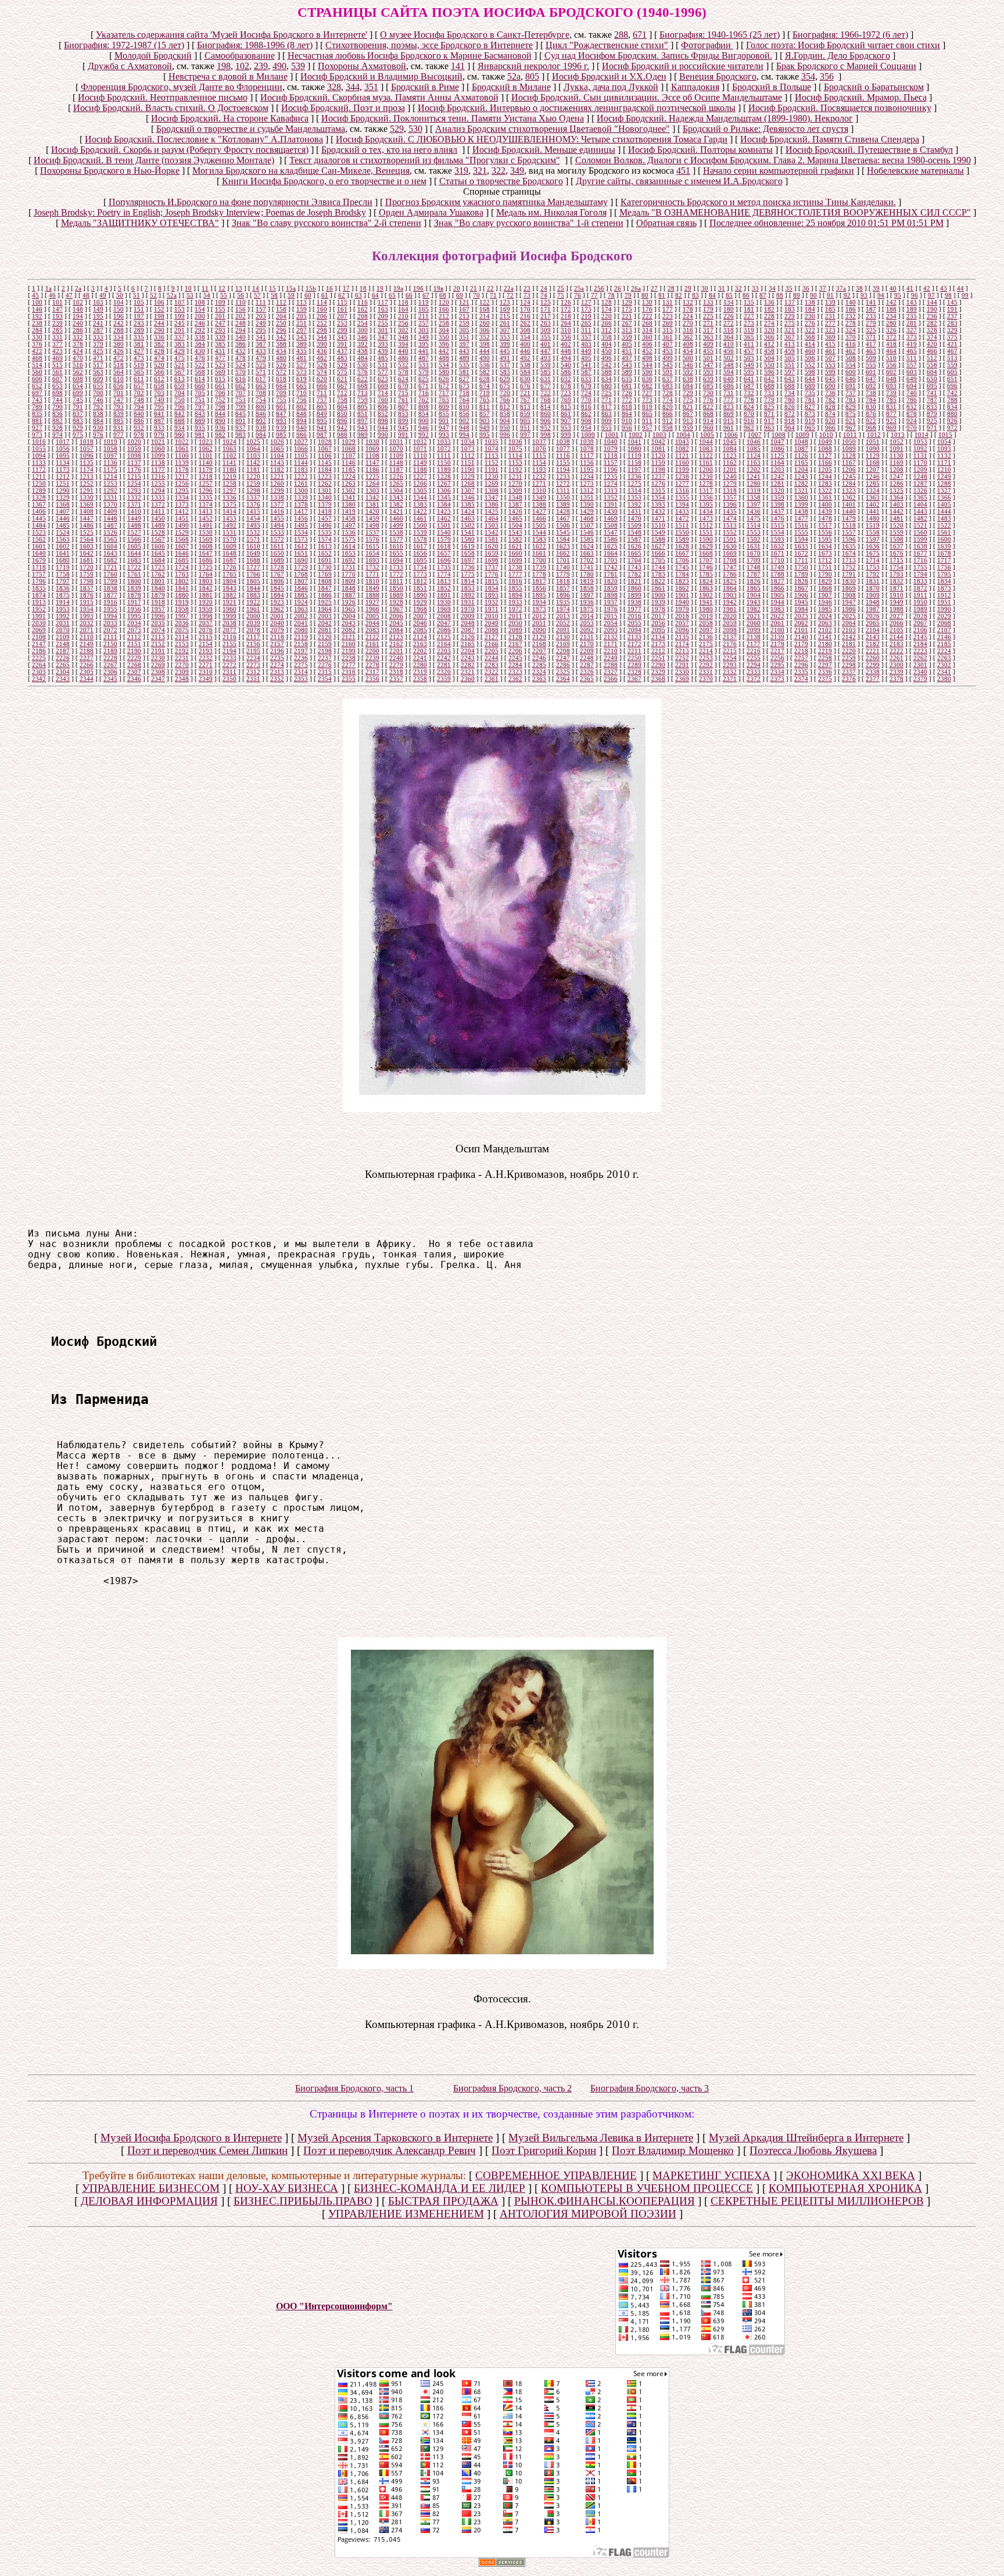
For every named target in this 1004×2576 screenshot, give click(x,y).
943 (363, 428)
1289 (39, 490)
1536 (349, 532)
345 (342, 337)
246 (200, 323)
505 (790, 358)
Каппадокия (695, 87)
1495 (301, 525)
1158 (634, 463)
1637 (897, 546)
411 (749, 344)
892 (261, 421)
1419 (349, 511)
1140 (206, 463)
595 (749, 372)
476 (200, 358)
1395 (706, 504)
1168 (873, 463)
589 (627, 372)
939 (281, 428)
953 (566, 428)
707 (241, 393)
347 (383, 337)
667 (342, 386)
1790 (825, 574)
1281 (777, 483)
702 (139, 393)
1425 (492, 511)
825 (769, 407)
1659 (492, 553)
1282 (801, 483)
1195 (587, 470)
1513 (730, 525)
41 (910, 288)
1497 (349, 525)
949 (485, 428)
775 (688, 400)
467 (952, 351)
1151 (468, 463)
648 (891, 379)
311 (586, 330)
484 (363, 358)
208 (363, 316)
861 (566, 414)
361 (668, 337)
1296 (206, 490)
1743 (634, 567)
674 (485, 386)
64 (375, 295)
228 (769, 316)
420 (932, 344)
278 (851, 323)
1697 (468, 560)
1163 (754, 463)
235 (912, 316)
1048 (801, 442)
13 (239, 288)
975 (78, 435)
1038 (563, 442)
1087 (801, 449)
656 (119, 386)
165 (424, 309)
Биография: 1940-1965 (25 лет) (720, 35)
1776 (492, 574)
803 (322, 407)
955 (607, 428)
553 (830, 365)
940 (302, 428)
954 (586, 428)
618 (281, 379)
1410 (134, 511)
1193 (539, 470)
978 (139, 435)
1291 (87, 490)
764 (464, 400)
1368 (63, 504)
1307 (468, 490)
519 (139, 365)
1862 (682, 588)
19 (380, 288)
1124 (754, 456)
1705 (658, 560)
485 (383, 358)
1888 (372, 595)
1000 (588, 435)
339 (220, 337)
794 (139, 407)
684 (688, 386)
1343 (396, 497)
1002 (636, 435)
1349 (539, 497)
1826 (754, 581)
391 (342, 344)
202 (241, 316)
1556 (825, 532)
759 (363, 400)
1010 (826, 435)
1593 (777, 539)
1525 (87, 532)
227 (749, 316)
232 (851, 316)
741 (932, 393)
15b (311, 288)
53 (190, 295)
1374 (206, 504)
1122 (706, 456)
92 (847, 295)
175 (627, 309)
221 (627, 316)
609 (98, 379)
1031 (396, 442)
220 (607, 316)
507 (830, 358)
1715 (897, 560)
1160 (682, 463)
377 (58, 344)
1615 (372, 546)
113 (302, 302)
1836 (63, 588)
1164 (777, 463)
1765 (230, 574)
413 (790, 344)
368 (810, 337)
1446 (63, 518)
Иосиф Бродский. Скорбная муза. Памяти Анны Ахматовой (379, 97)
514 (37, 365)
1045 (730, 442)
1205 (825, 470)
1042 (658, 442)
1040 (611, 442)
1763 (182, 574)
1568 (182, 539)
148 (78, 309)
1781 (611, 574)
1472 (682, 518)
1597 (873, 539)
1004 (683, 435)
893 (281, 421)
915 (729, 421)
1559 (897, 532)
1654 (372, 553)
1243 (801, 476)
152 (159, 309)
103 (98, 302)
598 (810, 372)
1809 (349, 581)
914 (708, 421)
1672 (801, 553)
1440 (849, 511)
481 (302, 358)
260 (485, 323)
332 (78, 337)
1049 (825, 442)
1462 (444, 518)
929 (78, 428)
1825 (730, 581)
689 (810, 386)
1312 (587, 490)
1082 (682, 449)
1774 (444, 574)
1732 (372, 567)
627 (464, 379)
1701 (563, 560)
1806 (277, 581)
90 (813, 295)
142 (891, 302)
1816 (515, 581)
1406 (39, 511)
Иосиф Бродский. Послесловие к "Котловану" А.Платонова (204, 139)
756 (302, 400)
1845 (277, 588)
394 (403, 344)
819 (647, 407)
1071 (420, 449)
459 (790, 351)
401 (546, 344)
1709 (754, 560)
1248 (920, 476)
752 (220, 400)
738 (871, 393)
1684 (158, 560)
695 (932, 386)
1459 (372, 518)
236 (932, 316)
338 (200, 337)
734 (790, 393)
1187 (396, 470)
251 (302, 323)
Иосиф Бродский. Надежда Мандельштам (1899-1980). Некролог (725, 118)
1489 (158, 525)
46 (52, 295)
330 (37, 337)
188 (891, 309)
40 (893, 288)
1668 (706, 553)
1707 (706, 560)
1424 (468, 511)
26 (618, 288)
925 (932, 421)
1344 (420, 497)
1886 (325, 595)
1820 (611, 581)
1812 (420, 581)
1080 (634, 449)
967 (851, 428)
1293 (134, 490)
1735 (444, 567)
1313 (611, 490)
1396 (730, 504)
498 (647, 358)
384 (200, 344)
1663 (587, 553)
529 (397, 129)
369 (830, 337)
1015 (945, 435)
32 (738, 288)
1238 (682, 476)
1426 (515, 511)
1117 (587, 456)
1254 (134, 483)
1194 (563, 470)
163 (383, 309)
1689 (277, 560)
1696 (444, 560)
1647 (206, 553)
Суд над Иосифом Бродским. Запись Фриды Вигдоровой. (658, 55)
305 (464, 330)
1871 (897, 588)
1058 (110, 449)
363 (708, 337)
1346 (468, 497)
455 (708, 351)
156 (241, 309)
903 (485, 421)
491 (505, 358)
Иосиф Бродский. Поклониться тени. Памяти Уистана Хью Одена (453, 118)
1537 (372, 532)
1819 (587, 581)
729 (688, 393)
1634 (825, 546)
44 (960, 288)
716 (424, 393)
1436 (754, 511)
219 (586, 316)
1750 (801, 567)
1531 (230, 532)
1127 (825, 456)
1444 (944, 511)
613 (180, 379)
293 (220, 330)
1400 (825, 504)
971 (932, 428)
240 (78, 323)
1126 (801, 456)
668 (363, 386)
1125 (777, 456)
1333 (158, 497)
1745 (682, 567)
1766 (253, 574)
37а (841, 288)
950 (505, 428)
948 (464, 428)
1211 (39, 476)
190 (932, 309)
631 (546, 379)
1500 (420, 525)
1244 (825, 476)
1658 (468, 553)
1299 (277, 490)
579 (424, 372)
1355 (682, 497)
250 (281, 323)
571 (261, 372)
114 (322, 302)
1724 (182, 567)
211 (424, 316)
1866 (777, 588)
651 (952, 379)
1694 (396, 560)
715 (403, 393)
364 (729, 337)
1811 (396, 581)
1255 (158, 483)
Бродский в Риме (425, 87)
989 (363, 435)
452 (647, 351)
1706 (682, 560)
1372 (158, 504)
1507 (587, 525)
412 (769, 344)
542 (607, 365)
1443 (920, 511)
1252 (87, 483)
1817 (539, 581)
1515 (777, 525)
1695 (420, 560)
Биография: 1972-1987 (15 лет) (124, 45)
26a (636, 288)
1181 (253, 470)
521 (180, 365)
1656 (420, 553)
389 (302, 344)
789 (37, 407)
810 (464, 407)
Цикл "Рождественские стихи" (607, 45)
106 (159, 302)
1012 (874, 435)
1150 (444, 463)
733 (769, 393)
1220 (253, 476)
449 (586, 351)
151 (139, 309)
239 (261, 66)
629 (505, 379)
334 (119, 337)
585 (546, 372)
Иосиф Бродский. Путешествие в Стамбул (869, 150)
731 (729, 393)
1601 (39, 546)
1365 (920, 497)
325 (871, 330)
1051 (873, 442)
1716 (920, 560)
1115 (539, 456)
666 (322, 386)
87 (763, 295)
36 (806, 288)
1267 (444, 483)
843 (200, 414)
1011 (850, 435)
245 (180, 323)
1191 (492, 470)
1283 (825, 483)
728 (668, 393)
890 (220, 421)
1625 (611, 546)
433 (261, 351)
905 (525, 421)
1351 (587, 497)
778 (749, 400)
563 (98, 372)
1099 (158, 456)
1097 (110, 456)
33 (755, 288)
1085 (754, 449)
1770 (349, 574)
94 (881, 295)
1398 (777, 504)
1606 (158, 546)
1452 (206, 518)
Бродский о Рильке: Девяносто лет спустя (765, 129)
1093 (944, 449)
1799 (110, 581)
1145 (325, 463)
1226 (396, 476)
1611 (277, 546)
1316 (682, 490)
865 (647, 414)
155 (220, 309)
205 (302, 316)
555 (871, 365)
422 (37, 351)
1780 (587, 574)
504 (769, 358)
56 (241, 295)
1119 (634, 456)
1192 (515, 470)
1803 (206, 581)
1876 (87, 595)
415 (830, 344)
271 (708, 323)
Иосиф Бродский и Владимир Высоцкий (381, 76)
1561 (944, 532)
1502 (468, 525)
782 (830, 400)
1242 (777, 476)
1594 (801, 539)
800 (261, 407)
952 (546, 428)
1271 (539, 483)
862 (586, 414)
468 (37, 358)
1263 (349, 483)
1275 (634, 483)
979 (159, 435)
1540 (444, 532)
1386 (492, 504)
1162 (730, 463)
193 (58, 316)
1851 (420, 588)
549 (749, 365)
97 (931, 295)
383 (180, 344)
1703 (611, 560)
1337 (253, 497)
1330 (87, 497)
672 (444, 386)
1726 (230, 567)
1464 (492, 518)
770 (586, 400)
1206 (849, 470)
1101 (206, 456)
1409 (110, 511)
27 (654, 288)
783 (851, 400)
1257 (206, 483)
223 (668, 316)
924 (912, 421)
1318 (730, 490)
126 (566, 302)
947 (444, 428)
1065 (277, 449)
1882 (230, 595)
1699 (515, 560)
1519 (873, 525)
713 (363, 393)
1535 (325, 532)
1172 (39, 470)
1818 (563, 581)
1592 (754, 539)
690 (830, 386)
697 (37, 393)
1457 (325, 518)
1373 (182, 504)
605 (952, 372)
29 (688, 288)
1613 (325, 546)
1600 (944, 539)
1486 (87, 525)
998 (546, 435)
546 (688, 365)
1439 (825, 511)
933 (159, 428)
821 (688, 407)
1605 (134, 546)
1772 (396, 574)
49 (103, 295)
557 (912, 365)
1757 (39, 574)
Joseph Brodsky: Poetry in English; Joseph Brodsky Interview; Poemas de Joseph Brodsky (200, 212)
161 (342, 309)
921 (851, 421)
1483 (944, 518)
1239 (706, 476)
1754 (897, 567)
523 (220, 365)
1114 (515, 456)
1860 (634, 588)
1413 (206, 511)
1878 (134, 595)
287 (98, 330)
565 (139, 372)
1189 (444, 470)
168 (485, 309)
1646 (182, 553)
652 (37, 386)
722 (546, 393)
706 (220, 393)
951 (525, 428)
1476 (777, 518)
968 (871, 428)
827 (810, 407)
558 (932, 365)
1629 (706, 546)
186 (851, 309)
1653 (349, 553)
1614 (349, 546)
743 (37, 400)
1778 (539, 574)
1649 (253, 553)
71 (493, 295)
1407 (63, 511)
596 (769, 372)
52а (514, 76)
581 (464, 372)
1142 (253, 463)
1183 (301, 470)
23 (527, 288)
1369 (87, 504)
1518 (849, 525)
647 (871, 379)
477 (220, 358)
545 (668, 365)
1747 (730, 567)
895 (322, 421)
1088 (825, 449)
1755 (920, 567)
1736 (468, 567)
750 (180, 400)
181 (749, 309)
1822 (658, 581)
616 (241, 379)
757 (322, 400)
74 (544, 295)
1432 (658, 511)
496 (607, 358)
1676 (897, 553)
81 (662, 295)
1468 (587, 518)
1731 (349, 567)
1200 (706, 470)
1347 (492, 497)
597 (790, 372)
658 (159, 386)
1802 (182, 581)
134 (729, 302)
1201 (730, 470)
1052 (897, 442)
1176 (134, 470)
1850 (396, 588)
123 (505, 302)
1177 (158, 470)
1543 (515, 532)
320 (769, 330)
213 (464, 316)
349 (517, 171)
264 (566, 323)
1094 (39, 456)
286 (78, 330)
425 (98, 351)
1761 (134, 574)
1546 (587, 532)
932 (139, 428)
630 (525, 379)
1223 (325, 476)
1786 (730, 574)
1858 (587, 588)
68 (443, 295)
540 (566, 365)
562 (78, 372)
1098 (134, 456)
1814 (468, 581)
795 (159, 407)
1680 (63, 560)
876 (871, 414)
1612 (301, 546)
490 (279, 66)
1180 (230, 470)
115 (342, 302)
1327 (944, 490)
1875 (63, 595)
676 (525, 386)
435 (302, 351)
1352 (611, 497)
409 (708, 344)
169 (505, 309)
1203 (777, 470)
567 (180, 372)
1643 (110, 553)
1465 (515, 518)
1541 (468, 532)
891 (241, 421)
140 (851, 302)
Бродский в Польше (772, 87)
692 (871, 386)
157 (261, 309)
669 (383, 386)
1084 (730, 449)
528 (322, 365)
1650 (277, 553)
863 (607, 414)
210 (403, 316)
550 (769, 365)
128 (607, 302)
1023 (206, 442)
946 (424, 428)
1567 (158, 539)
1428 (563, 511)
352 (485, 337)
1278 (706, 483)
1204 (801, 470)
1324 (873, 490)
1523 (39, 532)
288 (621, 35)
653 (58, 386)
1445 (39, 518)
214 (485, 316)
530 (415, 129)
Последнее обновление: (826, 223)
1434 (706, 511)
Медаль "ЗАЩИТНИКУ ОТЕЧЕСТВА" (140, 223)
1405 (944, 504)
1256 (182, 483)
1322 (825, 490)
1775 (468, 574)
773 (647, 400)
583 (505, 372)
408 (688, 344)
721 (525, 393)
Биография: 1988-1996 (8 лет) (255, 45)
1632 (777, 546)
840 (139, 414)
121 (464, 302)
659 (180, 386)
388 (281, 344)
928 (58, 428)
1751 (825, 567)
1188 (420, 470)
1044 (706, 442)
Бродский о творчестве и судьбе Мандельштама (251, 129)
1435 (730, 511)
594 (729, 372)
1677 (920, 553)
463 (871, 351)
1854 (492, 588)
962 (749, 428)
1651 (301, 553)
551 (790, 365)
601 (871, 372)
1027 (301, 442)
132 (688, 302)
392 (363, 344)
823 (729, 407)
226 (729, 316)
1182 (277, 470)
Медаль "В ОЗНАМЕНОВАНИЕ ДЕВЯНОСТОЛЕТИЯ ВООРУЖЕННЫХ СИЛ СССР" (795, 212)
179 (708, 309)
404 (607, 344)
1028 (325, 442)
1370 (110, 504)
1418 (325, 511)
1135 (87, 463)
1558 (873, 532)
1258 (230, 483)
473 (139, 358)
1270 (515, 483)
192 (37, 316)
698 (58, 393)
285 (58, 330)
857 (485, 414)
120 (444, 302)
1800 (134, 581)
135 (749, 302)
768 (546, 400)
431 (220, 351)
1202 (754, 470)
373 (912, 337)
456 (729, 351)
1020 (134, 442)
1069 (372, 449)
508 (851, 358)
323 (830, 330)
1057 (87, 449)
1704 (634, 560)
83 (695, 295)
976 (98, 435)
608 (78, 379)
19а (398, 288)
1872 (920, 588)
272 (729, 323)
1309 (515, 490)
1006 (731, 435)
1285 (873, 483)
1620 (492, 546)
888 (180, 421)
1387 (515, 504)
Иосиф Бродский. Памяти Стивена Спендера (830, 139)
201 (220, 316)
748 (139, 400)
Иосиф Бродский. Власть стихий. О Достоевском (171, 108)
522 (200, 365)
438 (363, 351)
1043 (682, 442)
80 (645, 295)
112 (281, 302)
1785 (706, 574)
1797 (63, 581)
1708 (730, 560)
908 (586, 421)
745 (78, 400)
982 (220, 435)
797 (200, 407)
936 (220, 428)
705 (200, 393)
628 (485, 379)
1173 (63, 470)
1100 (182, 456)
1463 (468, 518)
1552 (730, 532)
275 (790, 323)
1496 (325, 525)
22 (490, 288)
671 (640, 35)
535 (464, 365)
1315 (658, 490)
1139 (182, 463)
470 (78, 358)
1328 (39, 497)
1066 (301, 449)
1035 (492, 442)
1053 (920, 442)
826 (790, 407)
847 (281, 414)
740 (912, 393)
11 (205, 288)
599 (830, 372)
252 (322, 323)
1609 (230, 546)
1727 (253, 567)
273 (749, 323)
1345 (444, 497)
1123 (730, 456)
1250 (39, 483)
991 (403, 435)
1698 (492, 560)
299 (342, 330)
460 (810, 351)
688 (769, 386)
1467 (563, 518)
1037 (539, 442)
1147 (372, 463)
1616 (396, 546)
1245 (849, 476)
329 (952, 330)
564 (119, 372)
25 (561, 288)
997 (525, 435)
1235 (611, 476)
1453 (230, 518)
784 (871, 400)
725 (607, 393)
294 (241, 330)
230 (810, 316)
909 (607, 421)
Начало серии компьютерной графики (779, 171)
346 (363, 337)
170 (525, 309)
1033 (444, 442)
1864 (730, 588)
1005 (707, 435)
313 (627, 330)
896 (342, 421)
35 (789, 288)
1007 (755, 435)
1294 (158, 490)
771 (607, 400)
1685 (182, 560)
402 (566, 344)
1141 (230, 463)
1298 (253, 490)
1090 (873, 449)
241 (98, 323)
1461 (420, 518)
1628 (682, 546)
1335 (206, 497)
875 (851, 414)
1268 (468, 483)
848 (302, 414)
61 (325, 295)
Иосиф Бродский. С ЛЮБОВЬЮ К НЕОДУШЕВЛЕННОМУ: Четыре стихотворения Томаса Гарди (532, 139)
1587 (634, 539)
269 (668, 323)
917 (769, 421)
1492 (230, 525)
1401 (849, 504)
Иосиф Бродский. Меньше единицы (544, 150)
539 (298, 66)
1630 (730, 546)
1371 (134, 504)
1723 (158, 567)
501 (708, 358)
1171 (944, 463)
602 (891, 372)
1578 (420, 539)
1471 (658, 518)
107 (180, 302)
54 (207, 295)
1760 (110, 574)
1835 (39, 588)
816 (586, 407)
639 (708, 379)
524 (241, 365)
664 (281, 386)
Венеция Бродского (718, 76)
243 (139, 323)
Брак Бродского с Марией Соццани (846, 66)
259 (464, 323)
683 (668, 386)
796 (180, 407)
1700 (539, 560)
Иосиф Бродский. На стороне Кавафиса (230, 118)
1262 (325, 483)
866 (668, 414)
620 (322, 379)
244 (159, 323)
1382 (396, 504)
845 (241, 414)
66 (409, 295)
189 (912, 309)
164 (403, 309)
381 (139, 344)
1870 (873, 588)
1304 (396, 490)
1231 (515, 476)
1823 (682, 581)
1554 (777, 532)
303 (424, 330)
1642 (87, 553)
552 (810, 365)
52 (153, 295)
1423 (444, 511)
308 (525, 330)
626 (444, 379)
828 (830, 407)
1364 (897, 497)
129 (627, 302)
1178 (182, 470)
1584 (563, 539)
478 (241, 358)
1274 (611, 483)
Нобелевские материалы (915, 171)
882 (58, 421)
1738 (515, 567)
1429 (587, 511)
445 (505, 351)
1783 (658, 574)
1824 (706, 581)
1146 (349, 463)
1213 (87, 476)
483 (342, 358)
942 (342, 428)
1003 (659, 435)
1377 (277, 504)
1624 (587, 546)
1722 (134, 567)
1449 (134, 518)
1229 (468, 476)
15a (291, 288)
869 (729, 414)
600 (851, 372)
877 (891, 414)
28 (671, 288)
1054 (944, 442)
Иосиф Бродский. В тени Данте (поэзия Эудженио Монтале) (154, 160)
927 (37, 428)
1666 (658, 553)
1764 (206, 574)
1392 (634, 504)
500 (688, 358)
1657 (444, 553)
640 (729, 379)
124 (525, 302)
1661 (539, 553)
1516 (801, 525)
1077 (563, 449)
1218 (206, 476)
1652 (325, 553)
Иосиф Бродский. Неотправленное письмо (163, 97)
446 (525, 351)
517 (98, 365)
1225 (372, 476)
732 (749, 393)
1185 (349, 470)
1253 (110, 483)
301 (383, 330)
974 (58, 435)
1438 (801, 511)
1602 (63, 546)
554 (851, 365)
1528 (158, 532)
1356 (706, 497)
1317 (706, 490)
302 (403, 330)
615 (220, 379)
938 (261, 428)
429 (180, 351)
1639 (944, 546)
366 (769, 337)
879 (932, 414)
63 (358, 295)
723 (566, 393)
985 (281, 435)
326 (891, 330)
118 (403, 302)
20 (457, 288)
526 (281, 365)
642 (769, 379)
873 (810, 414)
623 (383, 379)
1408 (87, 511)
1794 (920, 574)
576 (363, 372)
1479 (849, 518)
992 (424, 435)
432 (241, 351)
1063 (230, 449)
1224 (349, 476)
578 (403, 372)
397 (464, 344)
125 (546, 302)
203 (261, 316)
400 (525, 344)
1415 (253, 511)
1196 (611, 470)
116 (363, 302)
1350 (563, 497)
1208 (897, 470)
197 (139, 316)
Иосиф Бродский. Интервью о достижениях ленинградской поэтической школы (577, 108)
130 (647, 302)
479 (261, 358)
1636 (873, 546)
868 (708, 414)
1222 (301, 476)
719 (485, 393)
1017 (63, 442)
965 (810, 428)
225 (708, 316)
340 (241, 337)
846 (261, 414)
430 (200, 351)
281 (912, 323)
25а (579, 288)
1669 (730, 553)
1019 (110, 442)
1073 (468, 449)
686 (729, 386)
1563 (63, 539)
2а (78, 288)
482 (322, 358)
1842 (206, 588)
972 (952, 428)
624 (403, 379)
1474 (730, 518)
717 (444, 393)
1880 (182, 595)
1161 (706, 463)
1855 (515, 588)
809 (444, 407)
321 (480, 171)
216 (525, 316)
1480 (873, 518)
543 (627, 365)
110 (241, 302)
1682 (110, 560)
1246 (873, 476)
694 (912, 386)
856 (464, 414)
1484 (39, 525)
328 (334, 87)
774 (668, 400)
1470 (634, 518)
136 (769, 302)
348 (403, 337)
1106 (325, 456)
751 (200, 400)
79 (628, 295)
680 (607, 386)
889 (200, 421)
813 (525, 407)
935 (200, 428)
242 (119, 323)
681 (627, 386)
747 (119, 400)
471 (98, 358)
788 (952, 400)
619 (302, 379)
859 (525, 414)
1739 (539, 567)
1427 (539, 511)
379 (98, 344)
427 (139, 351)
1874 (39, 595)
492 (525, 358)
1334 (182, 497)
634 (607, 379)
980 (180, 435)
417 (871, 344)
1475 (754, 518)
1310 (539, 490)
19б (418, 288)
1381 (372, 504)
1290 (63, 490)
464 (891, 351)
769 (566, 400)
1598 (897, 539)
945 (403, 428)
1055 (39, 449)
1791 (849, 574)
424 (78, 351)
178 (688, 309)
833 (932, 407)
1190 (468, 470)
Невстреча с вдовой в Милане (228, 76)
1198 (658, 470)
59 (291, 295)
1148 (396, 463)
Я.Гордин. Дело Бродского (838, 55)
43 (944, 288)
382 (159, 344)
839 (119, 414)
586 (566, 372)
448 (566, 351)
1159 (658, 463)
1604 (110, 546)
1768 (301, 574)
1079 (611, 449)
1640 (39, 553)
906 (546, 421)
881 (37, 421)
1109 (396, 456)
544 (647, 365)
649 (912, 379)
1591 (730, 539)
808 (424, 407)
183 (790, 309)
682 (647, 386)
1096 (87, 456)
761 (403, 400)
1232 (539, 476)
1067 (325, 449)
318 (729, 330)
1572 (277, 539)
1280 (754, 483)
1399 (801, 504)
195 (98, 316)
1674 (849, 553)
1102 (230, 456)
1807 (301, 581)
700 (98, 393)
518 (119, 365)
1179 (206, 470)
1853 (468, 588)
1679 (39, 560)
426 (119, 351)
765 (485, 400)
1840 (158, 588)
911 (647, 421)
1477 (801, 518)
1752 (849, 567)
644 (810, 379)
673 (464, 386)
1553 (754, 532)
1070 (396, 449)
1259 (253, 483)
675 (505, 386)
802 (302, 407)
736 (830, 393)
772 (627, 400)
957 (647, 428)
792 (98, 407)
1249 (944, 476)
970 (912, 428)
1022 (182, 442)
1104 (277, 456)
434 (281, 351)
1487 (110, 525)
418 (891, 344)
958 (668, 428)
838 (98, 414)
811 (485, 407)
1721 (110, 567)
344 (353, 87)
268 (647, 323)
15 (272, 288)
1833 (920, 581)
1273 (587, 483)
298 (322, 330)
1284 (849, 483)
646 (851, 379)
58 (274, 295)
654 (78, 386)
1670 (754, 553)
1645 (158, 553)
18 (363, 288)
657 (139, 386)
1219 (230, 476)
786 (912, 400)
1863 (706, 588)
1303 (372, 490)
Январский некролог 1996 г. (533, 66)
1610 (253, 546)
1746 (706, 567)
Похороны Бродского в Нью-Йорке (110, 171)
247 (220, 323)
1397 (754, 504)
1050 (849, 442)
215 (505, 316)
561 (58, 372)
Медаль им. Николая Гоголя (551, 212)
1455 (277, 518)
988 (342, 435)
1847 (325, 588)
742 (952, 393)
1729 (301, 567)
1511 (682, 525)
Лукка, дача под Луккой (611, 87)
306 (485, 330)
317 (708, 330)
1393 (658, 504)
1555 (801, 532)
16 (329, 288)
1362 (849, 497)
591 (668, 372)
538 (525, 365)
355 (546, 337)
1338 (277, 497)
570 (241, 372)
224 (688, 316)
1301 (325, 490)
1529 (182, 532)
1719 (63, 567)
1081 (658, 449)
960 (708, 428)
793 (119, 407)
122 (485, 302)
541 (586, 365)
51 (137, 295)
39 (876, 288)
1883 (253, 595)
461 (830, 351)
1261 (301, 483)
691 (851, 386)
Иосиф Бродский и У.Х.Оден (609, 76)
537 (505, 365)
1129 (873, 456)
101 (58, 302)
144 (932, 302)
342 (281, 337)
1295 (182, 490)
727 (647, 393)
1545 (563, 532)
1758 (63, 574)
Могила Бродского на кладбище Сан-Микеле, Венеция (301, 171)
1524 (63, 532)
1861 (658, 588)
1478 (825, 518)
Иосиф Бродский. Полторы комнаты (700, 150)
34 (772, 288)
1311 (563, 490)
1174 (87, 470)
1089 (849, 449)
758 (342, 400)
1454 (253, 518)
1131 (920, 456)
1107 (349, 456)
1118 (611, 456)
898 (383, 421)
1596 (849, 539)
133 (708, 302)
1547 (611, 532)
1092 (920, 449)
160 (322, 309)
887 (159, 421)
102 (242, 66)
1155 (563, 463)
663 (261, 386)
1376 (253, 504)
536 (485, 365)
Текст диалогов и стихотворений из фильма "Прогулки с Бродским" (425, 160)
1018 (87, 442)
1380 (349, 504)
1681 (87, 560)
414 (810, 344)
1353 (634, 497)
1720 (87, 567)
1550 (682, 532)
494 (566, 358)
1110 (420, 456)
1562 (39, 539)
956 (627, 428)
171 (546, 309)
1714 (873, 560)
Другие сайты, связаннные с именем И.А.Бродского (679, 181)
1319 (754, 490)
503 (749, 358)
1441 (873, 511)
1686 (206, 560)
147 (58, 309)
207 (342, 316)
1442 (897, 511)
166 (444, 309)
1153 (515, 463)
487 (424, 358)
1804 (230, 581)
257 (424, 323)
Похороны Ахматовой (362, 66)
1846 (301, 588)
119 (424, 302)
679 (586, 386)
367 (790, 337)
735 (810, 393)
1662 (563, 553)
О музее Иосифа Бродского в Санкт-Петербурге (475, 35)
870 (749, 414)
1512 (706, 525)
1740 (563, 567)
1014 (921, 435)
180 (729, 309)
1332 (134, 497)
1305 (420, 490)
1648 (230, 553)
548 (729, 365)
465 (912, 351)
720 (505, 393)
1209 (920, 470)
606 (37, 379)
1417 (301, 511)
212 (444, 316)
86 (746, 295)
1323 (849, 490)
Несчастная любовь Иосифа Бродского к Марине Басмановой (410, 55)
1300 (301, 490)
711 (322, 393)
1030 (372, 442)
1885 (301, 595)
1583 (539, 539)
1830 (849, 581)
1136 (110, 463)
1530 (206, 532)
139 (830, 302)
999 (566, 435)
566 (159, 372)
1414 (230, 511)
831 (891, 407)
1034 (468, 442)
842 (180, 414)
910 (627, 421)
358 (607, 337)
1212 (63, 476)
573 (302, 372)
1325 (897, 490)
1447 (87, 518)
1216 (158, 476)
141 (458, 66)
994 (464, 435)
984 (261, 435)
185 (830, 309)
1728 (277, 567)
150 (119, 309)
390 (322, 344)
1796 (39, 581)
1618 (444, 546)
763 (444, 400)
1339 (301, 497)
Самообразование (240, 55)
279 (871, 323)
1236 (634, 476)
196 (119, 316)
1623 (563, 546)
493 (546, 358)
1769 (325, 574)
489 (464, 358)
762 (424, 400)
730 (708, 393)
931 (119, 428)
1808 (325, 581)
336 (159, 337)
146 (37, 309)
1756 (944, 567)
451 (683, 171)
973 (37, 435)
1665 (634, 553)
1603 (87, 546)
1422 (420, 511)
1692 (349, 560)
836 (58, 414)
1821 (634, 581)
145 (952, 302)
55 (224, 295)
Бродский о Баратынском (874, 87)
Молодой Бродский (153, 55)
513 (952, 358)
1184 (325, 470)
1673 (825, 553)
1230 (492, 476)
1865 (754, 588)
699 (78, 393)
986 (302, 435)
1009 (802, 435)
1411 (158, 511)
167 (464, 309)
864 (627, 414)
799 (241, 407)
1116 (563, 456)
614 (200, 379)
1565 (110, 539)
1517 (825, 525)
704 (180, 393)
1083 (706, 449)
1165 (801, 463)
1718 (39, 567)
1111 (444, 456)
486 (403, 358)
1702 (587, 560)
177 (668, 309)
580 (444, 372)
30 (705, 288)
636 (647, 379)
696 (952, 386)
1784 (682, 574)
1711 (801, 560)
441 (424, 351)
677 (546, 386)
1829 (825, 581)
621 (342, 379)
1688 (253, 560)
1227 (420, 476)
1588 (658, 539)
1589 (682, 539)
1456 (301, 518)
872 (790, 414)
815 (566, 407)
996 (505, 435)
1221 (277, 476)
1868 (825, 588)
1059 (134, 449)
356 (827, 76)
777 (729, 400)
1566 (134, 539)
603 (912, 372)
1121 (682, 456)
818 (627, 407)
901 (444, 421)
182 (769, 309)
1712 (825, 560)
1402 (873, 504)
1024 (230, 442)
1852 (444, 588)
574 (322, 372)
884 (98, 421)
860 (546, 414)
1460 (396, 518)
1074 (492, 449)
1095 (63, 456)
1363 (873, 497)
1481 (897, 518)
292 (200, 330)
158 (281, 309)
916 (749, 421)
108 (200, 302)
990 (383, 435)
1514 (754, 525)
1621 (515, 546)
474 (159, 358)
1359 (777, 497)
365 (749, 337)
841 (159, 414)
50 (120, 295)
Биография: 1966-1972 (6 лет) (850, 35)
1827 (777, 581)
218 (566, 316)
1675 (873, 553)
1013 (898, 435)
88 (780, 295)
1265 (396, 483)
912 (668, 421)
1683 (134, 560)
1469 (611, 518)
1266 (420, 483)
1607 (182, 546)
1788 (777, 574)
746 (98, 400)
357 (586, 337)
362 (688, 337)
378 (78, 344)
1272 (563, 483)
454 (688, 351)
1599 (920, 539)
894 (302, 421)
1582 (515, 539)
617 (261, 379)
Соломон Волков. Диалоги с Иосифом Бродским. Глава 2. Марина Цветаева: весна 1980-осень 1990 (773, 160)
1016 (39, 442)
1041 (634, 442)
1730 (325, 567)
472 (119, 358)
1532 (253, 532)
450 (607, 351)
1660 (515, 553)
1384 (444, 504)
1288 (944, 483)
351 (371, 87)
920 (830, 421)
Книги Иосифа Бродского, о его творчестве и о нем (324, 181)
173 (586, 309)
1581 (492, 539)
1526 (110, 532)
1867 (801, 588)
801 (281, 407)
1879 (158, 595)
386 (241, 344)
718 (464, 393)
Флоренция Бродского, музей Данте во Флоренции (182, 87)
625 (424, 379)
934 (180, 428)
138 (810, 302)
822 (708, 407)
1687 (230, 560)
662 (241, 386)
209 (383, 316)
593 (708, 372)
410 (729, 344)
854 (424, 414)
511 (912, 358)
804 (342, 407)
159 (302, 309)
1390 (587, 504)
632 (566, 379)
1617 (420, 546)
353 (505, 337)
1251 (63, 483)
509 (871, 358)
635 (627, 379)
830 (871, 407)
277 (830, 323)
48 (86, 295)
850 (342, 414)
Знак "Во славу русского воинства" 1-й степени (529, 223)
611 (139, 379)
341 (261, 337)
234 (891, 316)
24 (544, 288)
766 (505, 400)
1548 (634, 532)
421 (952, 344)
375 (952, 337)
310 (566, 330)
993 (444, 435)
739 (891, 393)
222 (647, 316)
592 (688, 372)
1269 (492, 483)
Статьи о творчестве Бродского (501, 181)
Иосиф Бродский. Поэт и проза (343, 108)
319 (461, 171)
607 (58, 379)
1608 (206, 546)
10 (188, 288)
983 (241, 435)
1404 (920, 504)
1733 (396, 567)
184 (810, 309)
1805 (253, 581)
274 (769, 323)
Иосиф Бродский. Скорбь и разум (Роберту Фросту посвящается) (180, 150)
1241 (754, 476)
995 (485, 435)
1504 (515, 525)
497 (627, 358)
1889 (396, 595)
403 (586, 344)
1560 (920, 532)
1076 (539, 449)
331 (58, 337)
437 (342, 351)
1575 (349, 539)
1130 (897, 456)
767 (525, 400)
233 (871, 316)
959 (688, 428)
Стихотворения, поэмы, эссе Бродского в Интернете (429, 45)
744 (58, 400)
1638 (920, 546)
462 (851, 351)
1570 (230, 539)
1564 (87, 539)
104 (119, 302)
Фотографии (707, 45)
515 (58, 365)
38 (859, 288)
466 (932, 351)
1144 (301, 463)
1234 (587, 476)
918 (790, 421)
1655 (396, 553)
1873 (944, 588)
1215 (134, 476)
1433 (682, 511)
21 (474, 288)
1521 (920, 525)
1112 (468, 456)
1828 (801, 581)
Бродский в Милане (511, 87)
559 (952, 365)
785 (891, 400)
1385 (468, 504)
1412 (182, 511)
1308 (492, 490)
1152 (492, 463)
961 (729, 428)
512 (932, 358)
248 (241, 323)
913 (688, 421)
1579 (444, 539)
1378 (301, 504)
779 (769, 400)
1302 (349, 490)
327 (912, 330)
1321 (801, 490)
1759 (87, 574)
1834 (944, 581)
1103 (253, 456)
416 (851, 344)
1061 (182, 449)
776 (708, 400)
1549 (658, 532)
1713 (849, 560)
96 (915, 295)
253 (342, 323)
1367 (39, 504)
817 (607, 407)
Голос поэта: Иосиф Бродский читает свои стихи (843, 45)
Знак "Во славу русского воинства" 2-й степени (327, 223)
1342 (372, 497)
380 (119, 344)
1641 (63, 553)
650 (932, 379)
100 (37, 302)
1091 (897, 449)
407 (668, 344)
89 (797, 295)
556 (891, 365)
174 (607, 309)
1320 (777, 490)
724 (586, 393)
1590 (706, 539)
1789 (801, 574)
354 (808, 76)
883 (78, 421)
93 (864, 295)
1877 (110, 595)
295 (261, 330)
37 (823, 288)
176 (647, 309)
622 (363, 379)
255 (383, 323)
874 (830, 414)
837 (78, 414)
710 (302, 393)
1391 (611, 504)
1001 (612, 435)
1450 (158, 518)
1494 (277, 525)
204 (281, 316)
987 (322, 435)
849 (322, 414)
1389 (563, 504)
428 (159, 351)
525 (261, 365)
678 (566, 386)
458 (769, 351)
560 (37, 372)
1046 (754, 442)
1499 (396, 525)
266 (607, 323)
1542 (492, 532)
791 (78, 407)
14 (256, 288)
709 (281, 393)
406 (647, 344)
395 (424, 344)
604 (932, 372)
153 (180, 309)
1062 (206, 449)
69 (460, 295)
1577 (396, 539)
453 (668, 351)
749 (159, 400)
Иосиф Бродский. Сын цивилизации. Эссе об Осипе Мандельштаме (647, 97)
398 (485, 344)
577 (383, 372)
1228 (444, 476)
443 (464, 351)
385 (220, 344)
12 (222, 288)
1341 (349, 497)
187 (871, 309)
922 (871, 421)
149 (98, 309)
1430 (611, 511)
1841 (182, 588)
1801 (158, 581)
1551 (706, 532)
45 (35, 295)
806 (383, 407)
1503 (492, 525)
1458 (349, 518)
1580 (468, 539)
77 (594, 295)
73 (527, 295)
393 (383, 344)
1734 (420, 567)
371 (871, 337)
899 (403, 421)
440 (403, 351)
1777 (515, 574)
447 (546, 351)
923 (891, 421)
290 (159, 330)
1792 (873, 574)
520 (159, 365)
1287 (920, 483)
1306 (444, 490)
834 (952, 407)
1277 (682, 483)
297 (302, 330)
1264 (372, 483)
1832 (897, 581)
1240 (730, 476)
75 (561, 295)
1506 (563, 525)
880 (952, 414)
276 (810, 323)
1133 (39, 463)
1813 (444, 581)
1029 (349, 442)
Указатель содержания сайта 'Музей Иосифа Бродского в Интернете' (232, 35)
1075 (515, 449)
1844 (253, 588)
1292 (110, 490)
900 (424, 421)
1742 (611, 567)
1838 (110, 588)
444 (485, 351)
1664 (611, 553)
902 (464, 421)
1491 (206, 525)
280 (891, 323)
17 (346, 288)
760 (383, 400)
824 (749, 407)
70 (476, 295)
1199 (682, 470)
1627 (658, 546)
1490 (182, 525)
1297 (230, 490)
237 (952, 316)
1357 (730, 497)
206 (322, 316)
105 (139, 302)
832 (912, 407)
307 (505, 330)
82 (679, 295)
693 (891, 386)
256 (403, 323)
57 (257, 295)
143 (912, 302)
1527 (134, 532)
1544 (539, 532)
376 (37, 344)
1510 (658, 525)
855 (444, 414)
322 (499, 171)
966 (830, 428)
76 (578, 295)
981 (200, 435)
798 (220, 407)
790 (58, 407)
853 (403, 414)
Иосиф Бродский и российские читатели (683, 66)
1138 (158, 463)
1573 (301, 539)
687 (749, 386)
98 (948, 295)
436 (322, 351)
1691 (325, 560)
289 (139, 330)
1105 (301, 456)
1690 (301, 560)
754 (261, 400)
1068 (349, 449)
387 (261, 344)
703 (159, 393)
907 (566, 421)
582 (485, 372)
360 (647, 337)
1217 (182, 476)
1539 (420, 532)
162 (363, 309)
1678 (944, 553)
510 (891, 358)
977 (119, 435)
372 (891, 337)
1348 (515, 497)
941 (322, 428)
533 (424, 365)
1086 (777, 449)
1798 (87, 581)
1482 (920, 518)
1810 (372, 581)
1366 (944, 497)
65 (392, 295)
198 (224, 66)
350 (444, 337)
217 (546, 316)
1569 (206, 539)
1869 (849, 588)
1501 (444, 525)
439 (383, 351)
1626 (634, 546)
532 (403, 365)
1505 (539, 525)
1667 (682, 553)
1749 (777, 567)
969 (891, 428)
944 (383, 428)
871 (769, 414)
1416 (277, 511)
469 (58, 358)
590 (647, 372)
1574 (325, 539)
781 (810, 400)
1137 (134, 463)
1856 (539, 588)
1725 (206, 567)
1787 (754, 574)
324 (851, 330)
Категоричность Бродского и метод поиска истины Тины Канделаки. (758, 202)
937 (241, 428)
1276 (658, 483)
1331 (110, 497)
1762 (158, 574)
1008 (779, 435)
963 (769, 428)
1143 (277, 463)
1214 (110, 476)
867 (688, 414)
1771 (372, 574)
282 (932, 323)
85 (729, 295)
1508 (611, 525)
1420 (372, 511)
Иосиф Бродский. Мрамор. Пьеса (861, 97)
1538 (396, 532)
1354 (658, 497)
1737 (492, 567)
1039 (587, 442)
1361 (825, 497)
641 (749, 379)
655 (98, 386)
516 (78, 365)
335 (139, 337)
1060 (158, 449)
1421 (396, 511)
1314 (634, 490)
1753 (873, 567)
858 (505, 414)
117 (383, 302)
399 (505, 344)
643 (790, 379)
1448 (110, 518)
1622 (539, 546)
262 (525, 323)
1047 (777, 442)
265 (586, 323)
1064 (253, 449)
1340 (325, 497)
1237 (658, 476)
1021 (158, 442)
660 (200, 386)
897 (363, 421)
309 (546, 330)
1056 (63, 449)
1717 (944, 560)
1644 (134, 553)
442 (444, 351)
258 (444, 323)
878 (912, 414)
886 (139, 421)
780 (790, 400)
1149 (420, 463)
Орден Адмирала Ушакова (431, 212)
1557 (849, 532)
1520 (897, 525)
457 (749, 351)
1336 (230, 497)
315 (668, 330)
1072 (444, 449)
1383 (420, 504)
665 (302, 386)
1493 (253, 525)
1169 (897, 463)
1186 (372, 470)
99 (965, 295)
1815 (492, 581)
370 (851, 337)
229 (790, 316)
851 (363, 414)
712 (342, 393)
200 (200, 316)
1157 (611, 463)
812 (505, 407)
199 (180, 316)
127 (586, 302)
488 (444, 358)
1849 (372, 588)
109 (220, 302)
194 (78, 316)
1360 (801, 497)
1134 (63, 463)
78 (611, 295)
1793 (897, 574)
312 (607, 330)
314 (647, 330)
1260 (277, 483)
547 (708, 365)
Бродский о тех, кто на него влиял (389, 150)
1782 (634, 574)
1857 (563, 588)
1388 (539, 504)
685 (708, 386)
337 (180, 337)
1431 (634, 511)
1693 (372, 560)
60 (308, 295)
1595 (825, 539)
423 (58, 351)
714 (383, 393)
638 (688, 379)
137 (790, 302)
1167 (849, 463)
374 (932, 337)
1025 (253, 442)
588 (607, 372)
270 (688, 323)
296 (281, 330)
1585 (587, 539)
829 (851, 407)
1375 (230, 504)
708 (261, 393)
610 (119, 379)
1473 (706, 518)
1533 (277, 532)
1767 (277, 574)
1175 (110, 470)
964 (790, 428)
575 (342, 372)
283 (952, 323)
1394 (682, 504)
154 (200, 309)
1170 (920, 463)
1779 (563, 574)
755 (281, 400)
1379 (325, 504)
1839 (134, 588)
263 (546, 323)
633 (586, 379)
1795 (944, 574)
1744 (658, 567)
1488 (134, 525)
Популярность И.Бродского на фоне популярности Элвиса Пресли (241, 202)
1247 (897, 476)
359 (627, 337)
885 (119, 421)
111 (261, 302)
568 (200, 372)
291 (180, 330)
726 (627, 393)
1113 (492, 456)
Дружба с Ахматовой (130, 66)
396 (444, 344)
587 (586, 372)
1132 (944, 456)
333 (98, 337)
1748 (754, 567)
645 (830, 379)
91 (830, 295)
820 (668, 407)
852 (383, 414)
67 (426, 295)
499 (668, 358)
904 (505, 421)
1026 (277, 442)
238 (37, 323)
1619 (468, 546)
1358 (754, 497)
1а (49, 288)
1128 (849, 456)
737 (851, 393)
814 (546, 407)
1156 (587, 463)
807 (403, 407)
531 (383, 365)
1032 (420, 442)
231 (830, 316)
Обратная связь (666, 223)
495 (586, 358)
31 (722, 288)
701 (119, 393)
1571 (253, 539)
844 (220, 414)
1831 (873, 581)
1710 (777, 560)
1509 (634, 525)
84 (712, 295)
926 (952, 421)
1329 (63, 497)
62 (342, 295)
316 (688, 330)
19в (438, 288)
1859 (611, 588)
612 (159, 379)
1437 (777, 511)
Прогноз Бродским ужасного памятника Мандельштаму (496, 202)
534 (444, 365)
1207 (873, 470)
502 (729, 358)
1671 (777, 553)
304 (444, 330)
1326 (920, 490)
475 (180, 358)
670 (403, 386)
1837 (87, 588)
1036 (515, 442)
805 (532, 76)
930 (98, 428)
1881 (206, 595)
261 (505, 323)
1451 (182, 518)
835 (37, 414)
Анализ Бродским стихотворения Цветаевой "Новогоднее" (553, 129)
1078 (587, 449)
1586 (611, 539)
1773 (420, 574)
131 (668, 302)
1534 (301, 532)
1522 (944, 525)
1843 (230, 588)
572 (281, 372)
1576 (372, 539)
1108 (372, 456)
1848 (349, 588)
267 (627, 323)
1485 (63, 525)
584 (525, 372)
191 (952, 309)
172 (566, 309)
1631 (754, 546)
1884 (277, 595)
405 (627, 344)
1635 (849, 546)
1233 (563, 476)
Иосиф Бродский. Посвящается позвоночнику (840, 108)
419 (912, 344)
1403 (897, 504)
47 (69, 295)
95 (898, 295)
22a (509, 288)
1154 (539, 463)
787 (932, 400)
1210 (944, 470)
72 (510, 295)
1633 (801, 546)
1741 (587, 567)
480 (281, 358)
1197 (634, 470)
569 (220, 372)
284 (37, 330)
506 (810, 358)
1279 (730, 483)
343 (302, 337)
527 (302, 365)
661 (220, 386)
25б (599, 288)
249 (261, 323)
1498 (372, 525)
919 (810, 421)
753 (241, 400)
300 (363, 330)
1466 (539, 518)
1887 (349, 595)
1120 (658, 456)
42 (927, 288)
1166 (825, 463)
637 (668, 379)
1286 (897, 483)
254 (363, 323)
